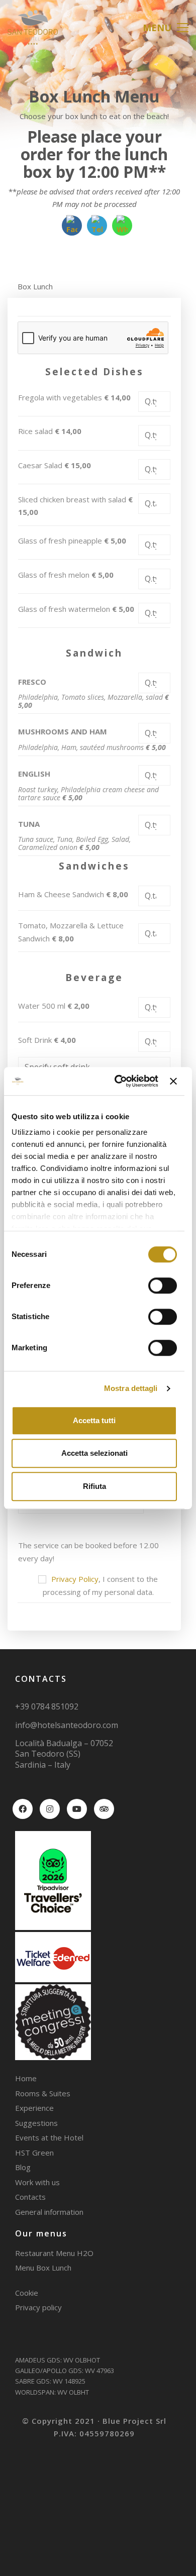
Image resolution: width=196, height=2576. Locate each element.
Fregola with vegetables (74, 397)
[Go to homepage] (33, 27)
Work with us (37, 2182)
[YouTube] (77, 1809)
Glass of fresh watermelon (76, 609)
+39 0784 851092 (47, 1706)
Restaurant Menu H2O (54, 2253)
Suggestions (36, 2123)
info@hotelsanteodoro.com (67, 1725)
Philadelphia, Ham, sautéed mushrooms (92, 747)
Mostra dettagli (131, 1388)
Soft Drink (47, 1040)
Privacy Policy (75, 1579)
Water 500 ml (54, 1006)
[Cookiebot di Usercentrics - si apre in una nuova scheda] (118, 1081)
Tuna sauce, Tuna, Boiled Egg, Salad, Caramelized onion (74, 843)
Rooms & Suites (43, 2093)
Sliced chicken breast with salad (75, 506)
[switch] (163, 1286)
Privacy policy (38, 2307)
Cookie (27, 2293)
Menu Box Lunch (43, 2268)
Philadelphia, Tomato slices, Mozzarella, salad (93, 701)
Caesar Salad (55, 465)
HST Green (34, 2153)
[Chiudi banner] (173, 1081)
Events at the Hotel (49, 2137)
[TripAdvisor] (104, 1809)
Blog (23, 2167)
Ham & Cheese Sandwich (73, 894)
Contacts (30, 2197)
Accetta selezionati (94, 1453)
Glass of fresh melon (66, 575)
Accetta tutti (94, 1420)
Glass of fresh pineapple (72, 541)
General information (49, 2212)
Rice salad (50, 431)
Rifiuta (94, 1486)
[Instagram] (50, 1809)
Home (26, 2078)
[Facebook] (23, 1809)
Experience (34, 2108)
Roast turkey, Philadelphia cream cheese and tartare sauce (88, 794)
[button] (166, 28)
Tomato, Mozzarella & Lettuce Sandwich (71, 932)
